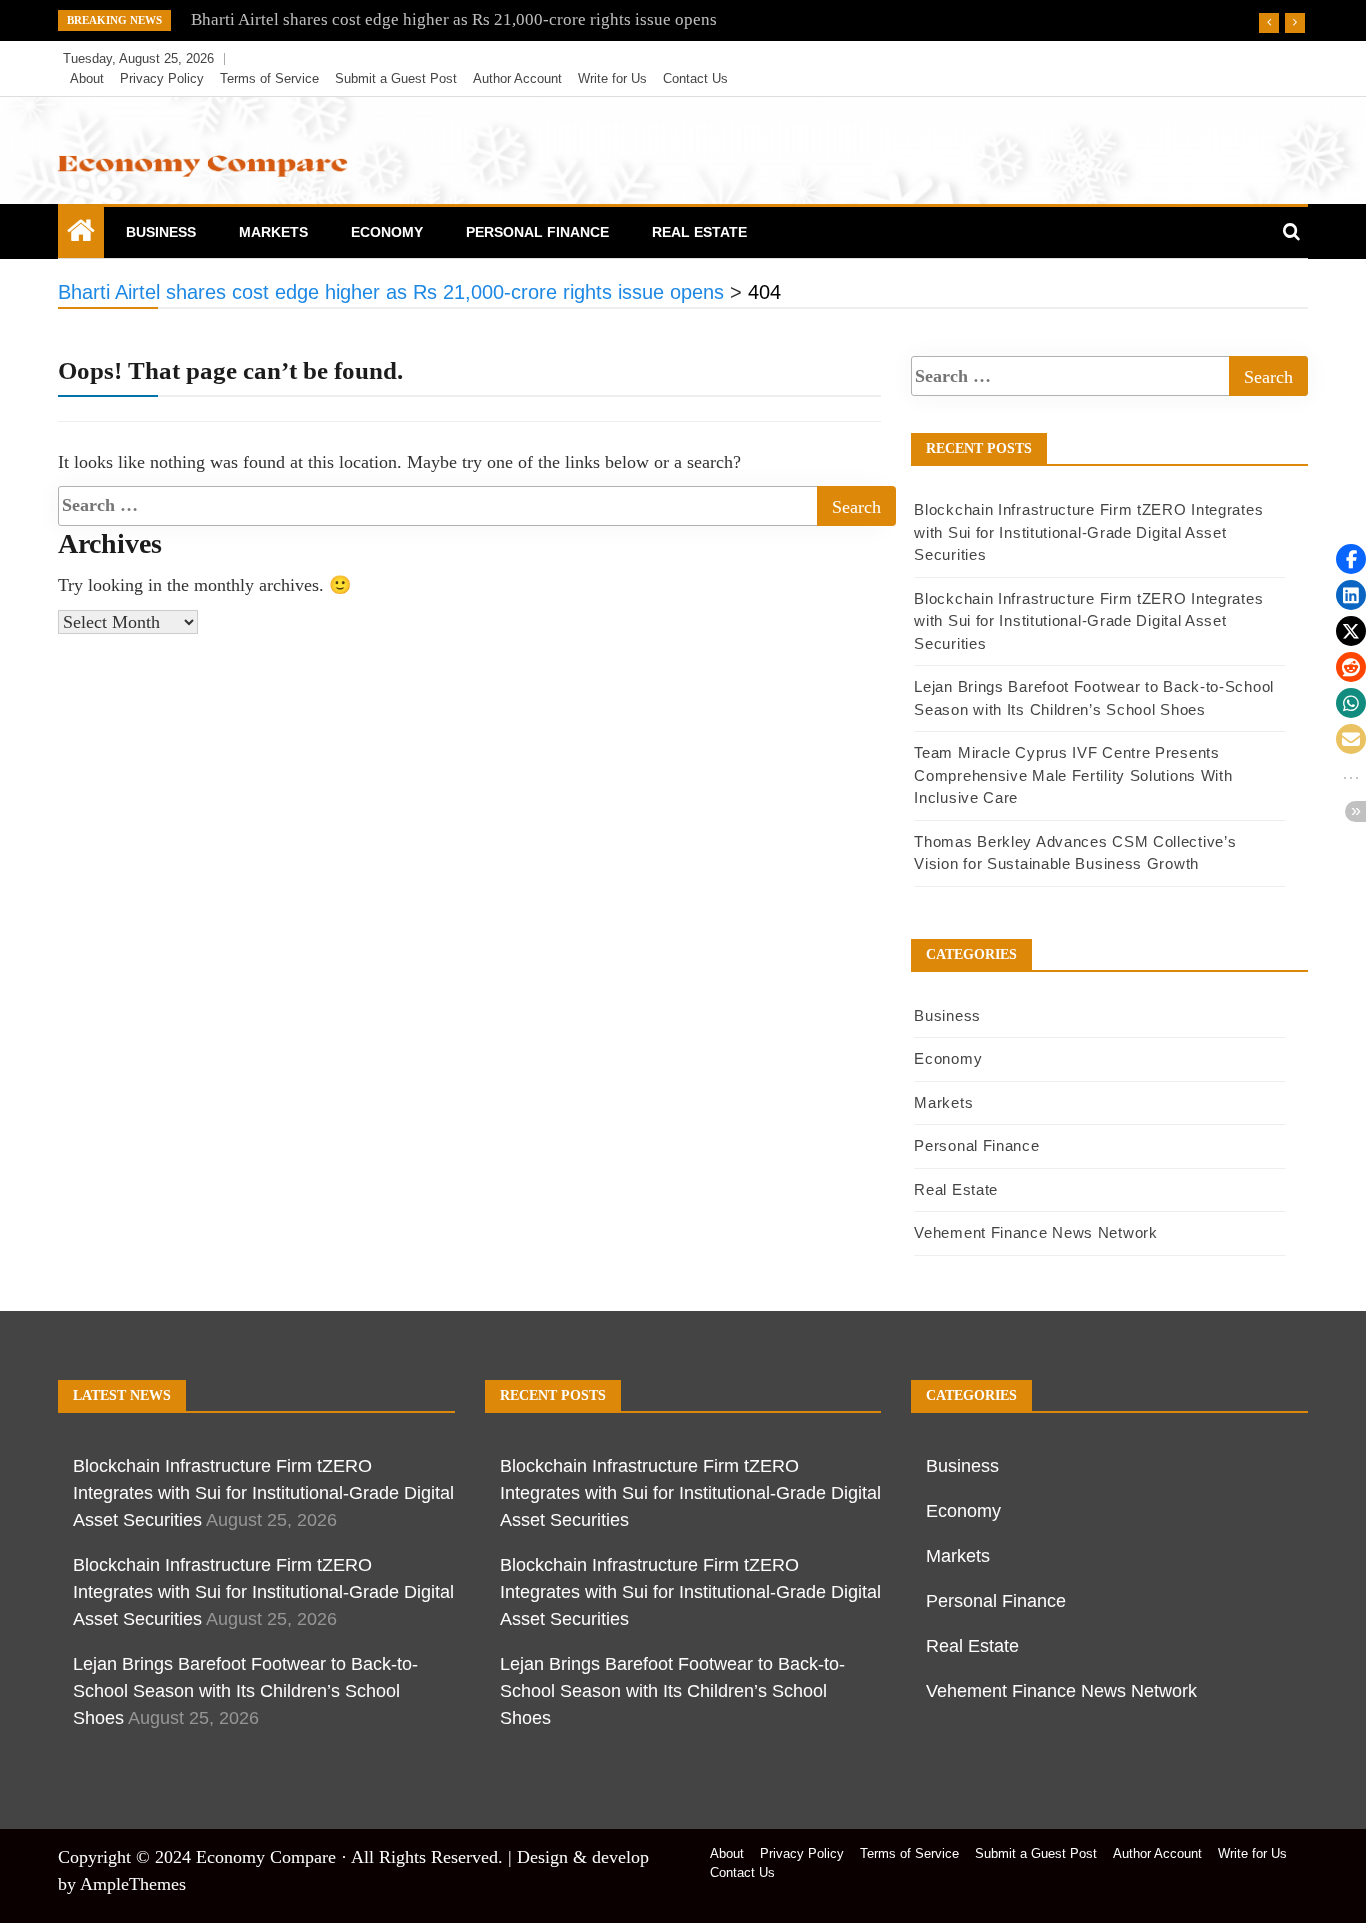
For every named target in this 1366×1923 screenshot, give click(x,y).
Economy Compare (266, 1857)
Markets (273, 232)
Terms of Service (269, 78)
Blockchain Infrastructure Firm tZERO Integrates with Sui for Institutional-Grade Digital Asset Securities (1088, 532)
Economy (387, 232)
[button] (1351, 559)
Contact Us (695, 78)
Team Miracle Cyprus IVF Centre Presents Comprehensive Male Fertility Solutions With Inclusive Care (1073, 775)
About (87, 78)
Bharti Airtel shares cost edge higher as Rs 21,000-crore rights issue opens (454, 19)
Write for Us (612, 78)
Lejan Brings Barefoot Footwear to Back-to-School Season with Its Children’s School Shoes (245, 1691)
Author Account (517, 78)
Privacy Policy (162, 78)
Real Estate (699, 232)
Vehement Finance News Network (1035, 1232)
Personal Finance (537, 232)
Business (161, 232)
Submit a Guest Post (396, 78)
